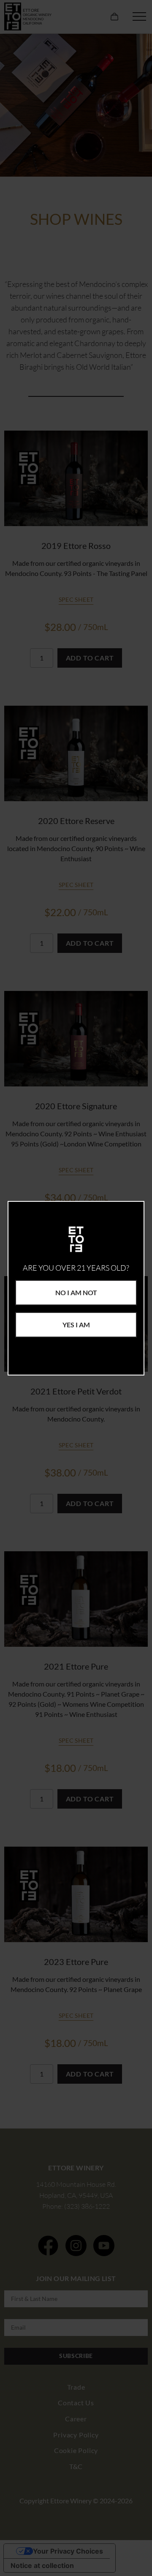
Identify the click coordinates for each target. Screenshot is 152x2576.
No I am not (76, 1292)
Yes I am (76, 1325)
